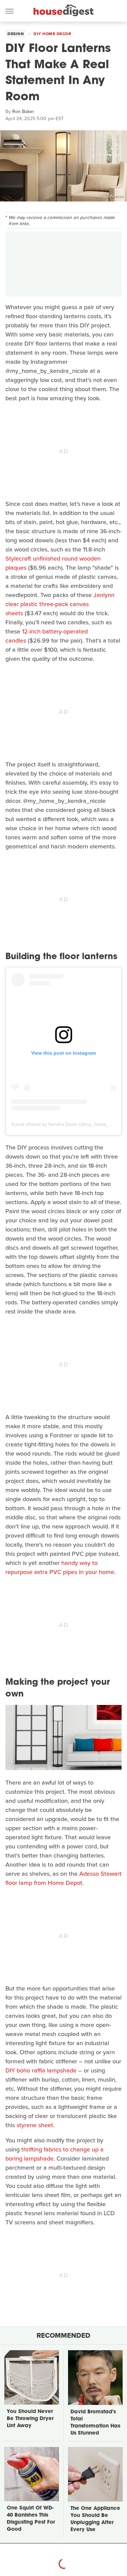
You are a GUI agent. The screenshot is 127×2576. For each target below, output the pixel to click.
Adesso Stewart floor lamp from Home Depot (63, 1878)
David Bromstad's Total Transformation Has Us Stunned (95, 2423)
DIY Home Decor (52, 34)
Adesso (117, 196)
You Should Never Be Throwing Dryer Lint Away (30, 2419)
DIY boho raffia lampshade (41, 2070)
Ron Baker (23, 112)
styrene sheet (35, 2125)
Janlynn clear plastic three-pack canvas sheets (60, 604)
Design (16, 34)
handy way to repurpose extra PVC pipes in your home (60, 1567)
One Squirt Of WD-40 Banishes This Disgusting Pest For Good (31, 2519)
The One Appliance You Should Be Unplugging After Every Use (95, 2519)
